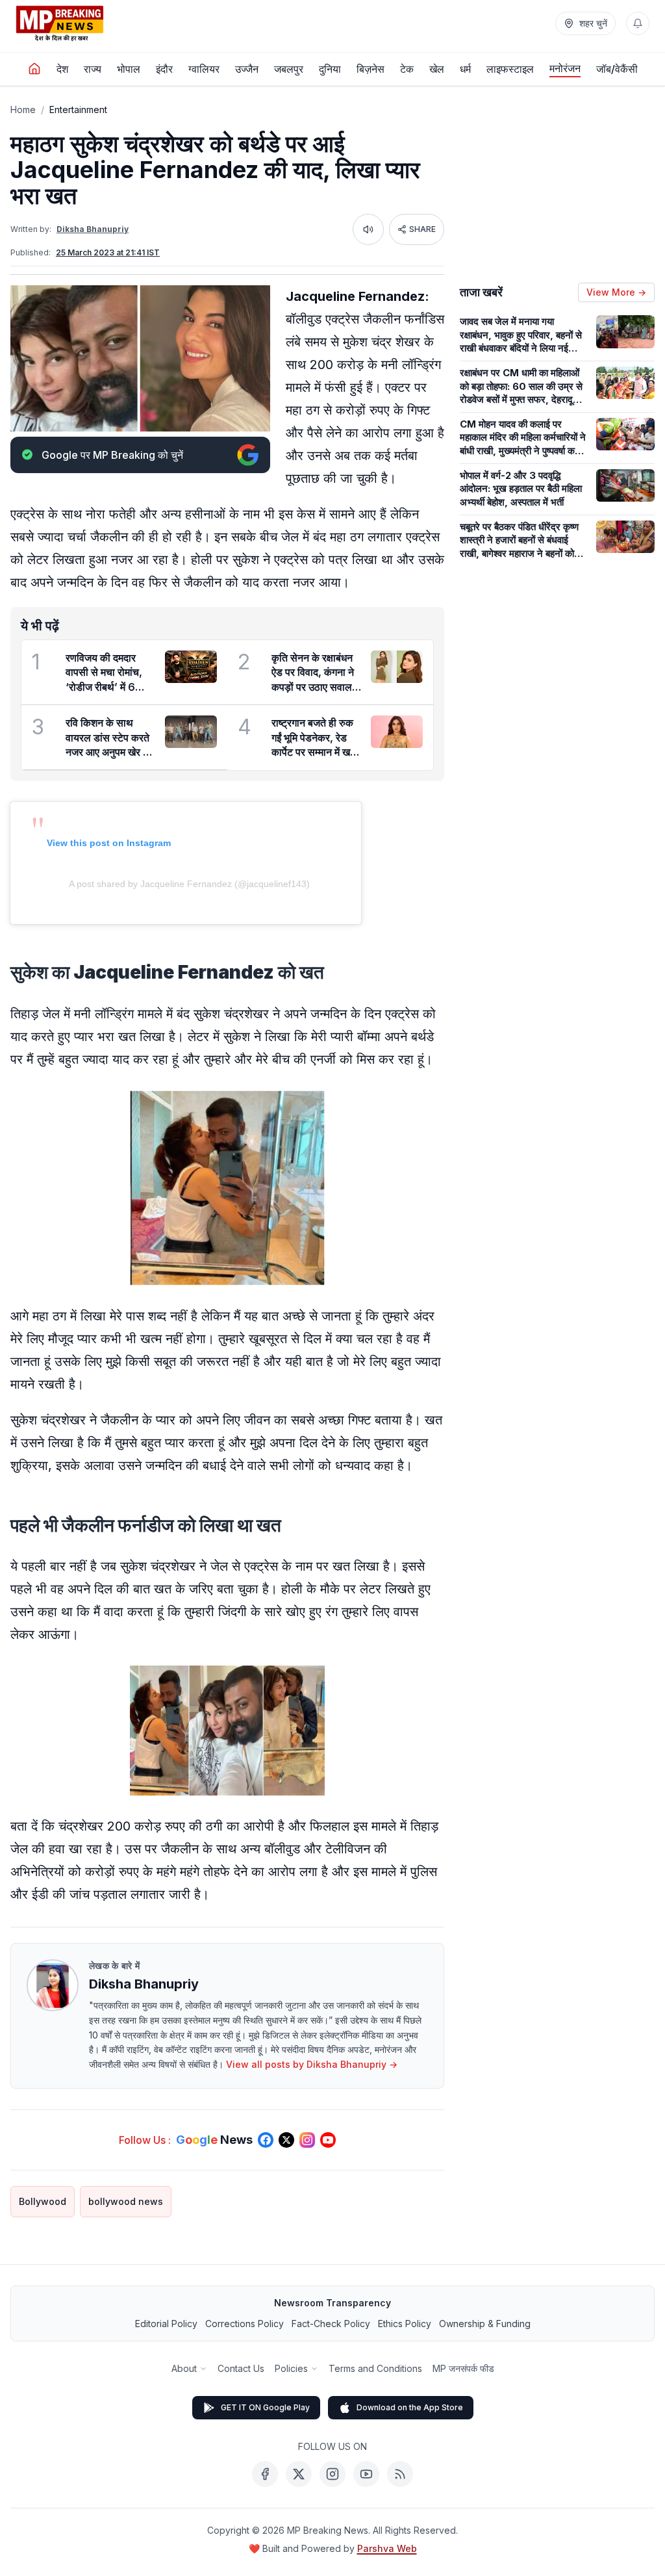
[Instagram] (332, 2474)
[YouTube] (366, 2474)
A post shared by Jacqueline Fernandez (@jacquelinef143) (189, 884)
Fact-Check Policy (331, 2324)
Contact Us (241, 2368)
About (184, 2368)
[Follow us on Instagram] (307, 2140)
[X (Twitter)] (299, 2474)
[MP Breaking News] (60, 23)
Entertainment (78, 109)
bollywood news (126, 2201)
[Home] (34, 69)
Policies (291, 2368)
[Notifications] (638, 23)
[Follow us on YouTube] (328, 2140)
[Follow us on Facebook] (266, 2140)
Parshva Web (387, 2548)
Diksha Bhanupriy (93, 229)
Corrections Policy (245, 2324)
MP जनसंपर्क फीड (463, 2368)
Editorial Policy (166, 2324)
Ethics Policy (405, 2324)
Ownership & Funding (485, 2324)
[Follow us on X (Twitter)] (286, 2140)
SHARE (422, 229)
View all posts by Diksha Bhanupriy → (312, 2064)
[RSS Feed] (400, 2474)
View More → (616, 292)
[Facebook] (265, 2474)
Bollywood (43, 2201)
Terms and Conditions (375, 2368)
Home (23, 109)
